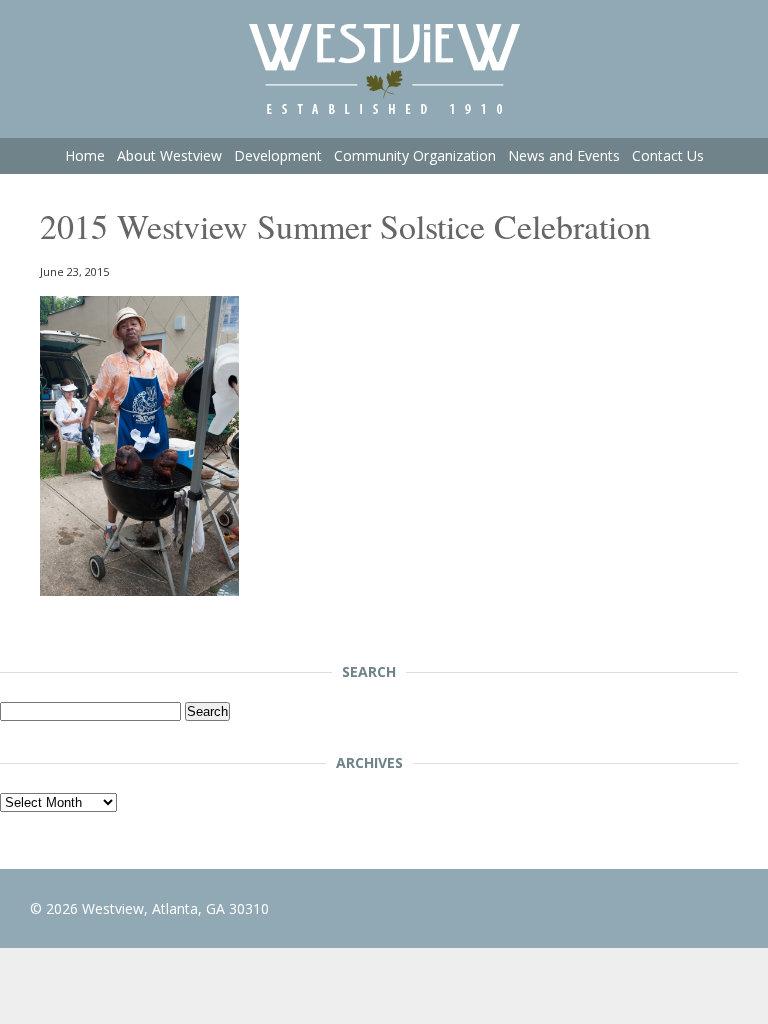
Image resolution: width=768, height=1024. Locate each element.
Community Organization (415, 155)
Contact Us (668, 155)
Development (278, 155)
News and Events (564, 155)
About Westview (169, 155)
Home (85, 155)
